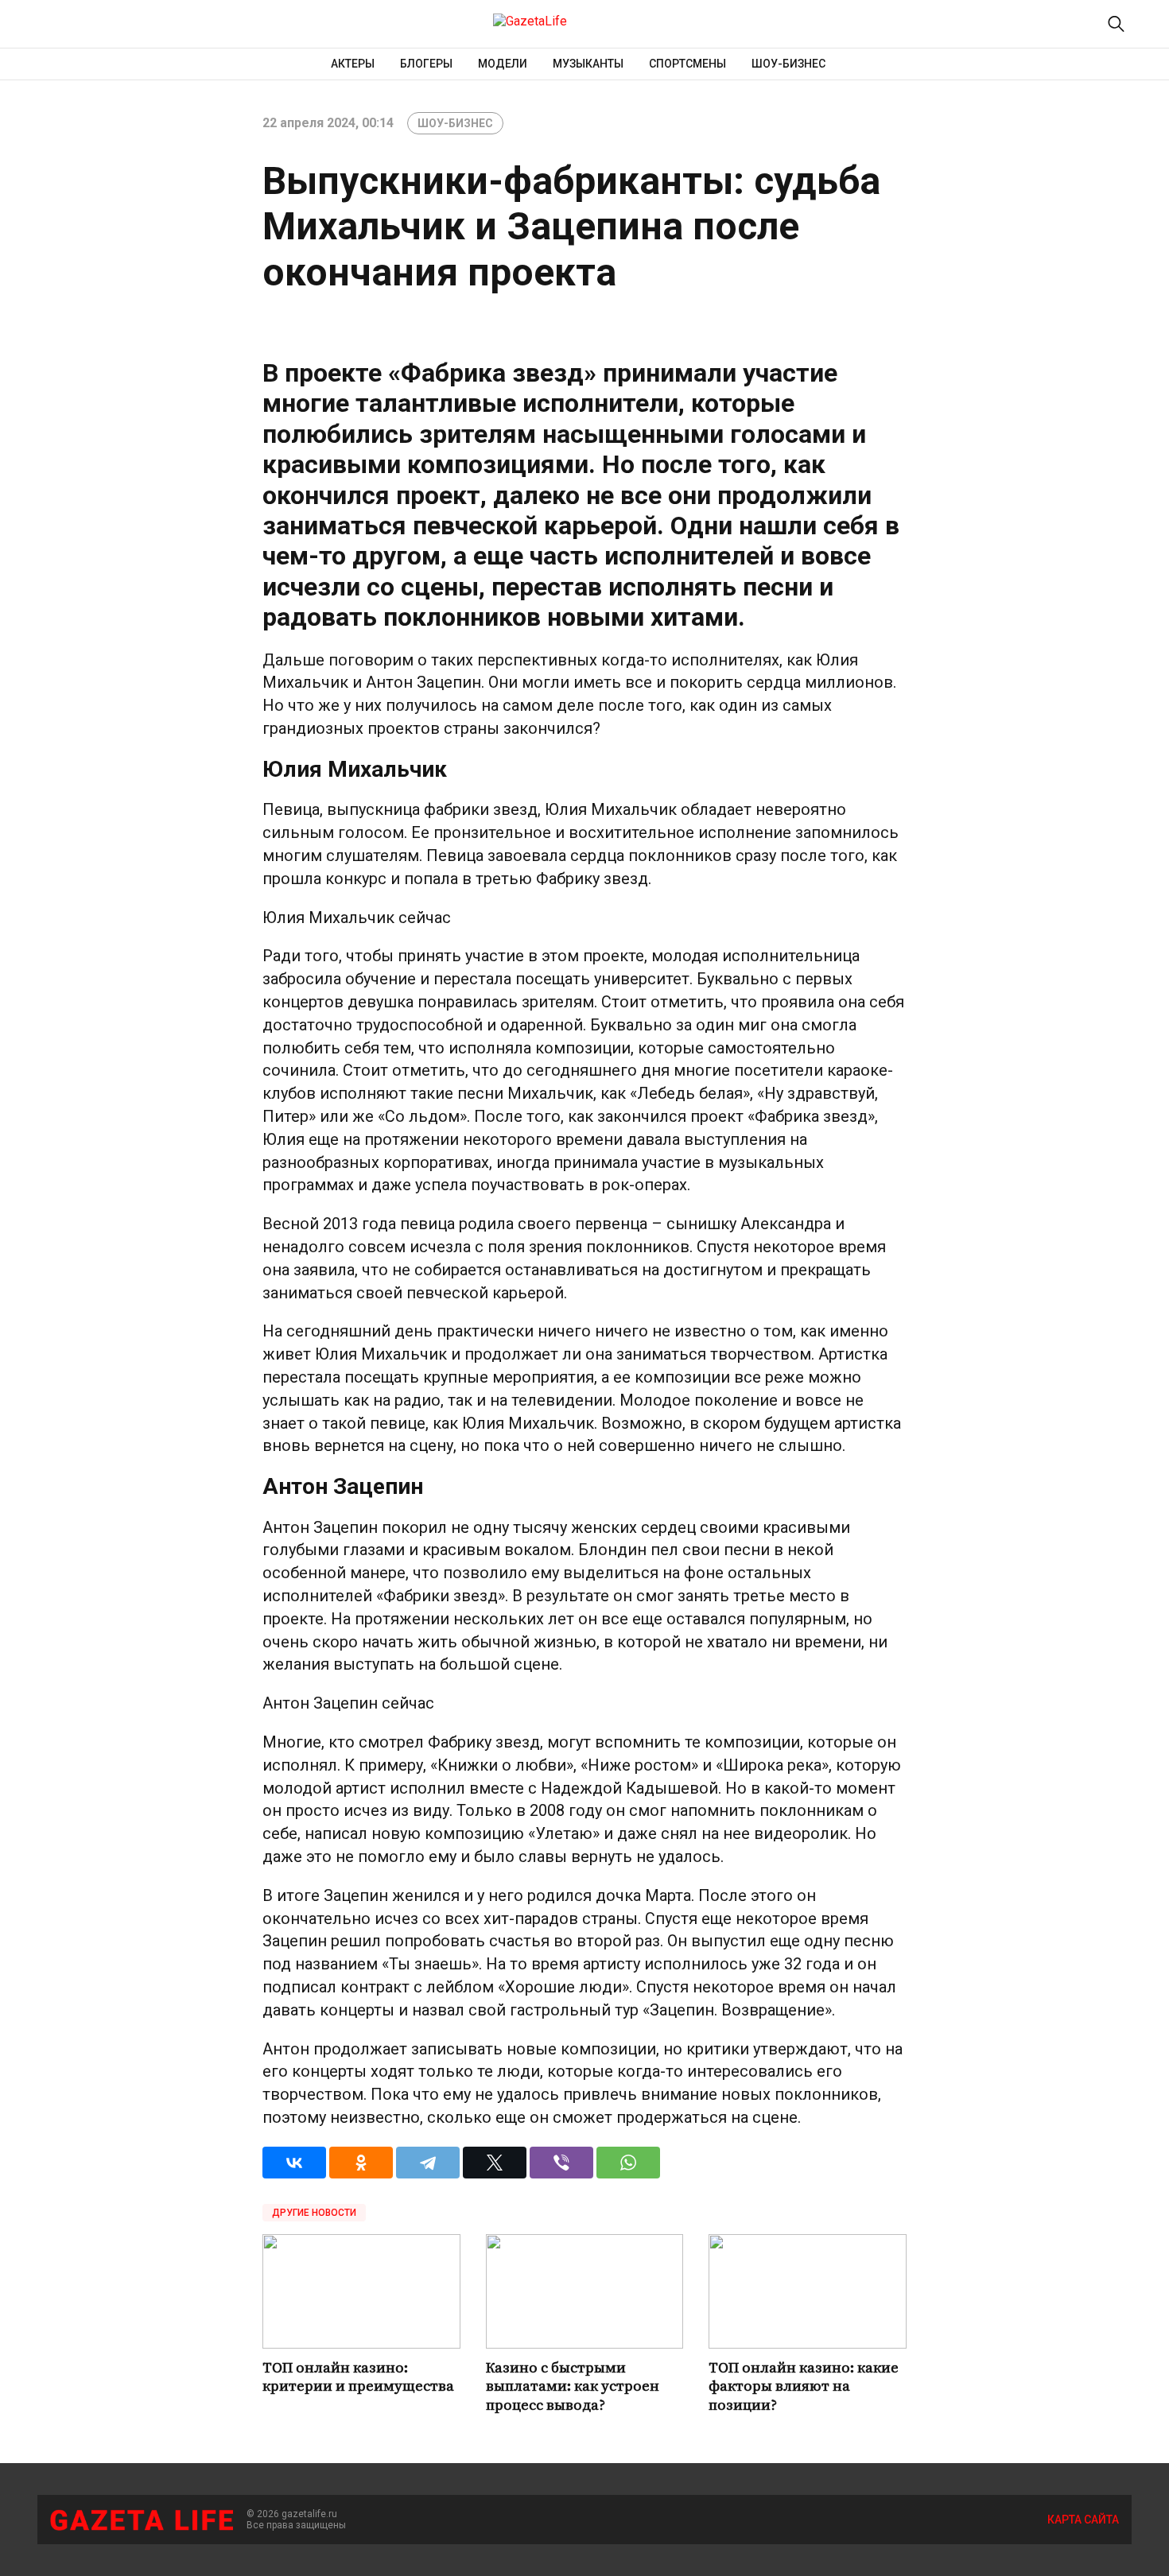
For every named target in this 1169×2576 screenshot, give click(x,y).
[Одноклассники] (361, 2163)
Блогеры (426, 64)
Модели (503, 64)
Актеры (353, 64)
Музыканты (588, 64)
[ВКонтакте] (294, 2163)
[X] (495, 2163)
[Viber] (561, 2163)
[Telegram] (428, 2163)
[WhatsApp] (628, 2163)
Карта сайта (1083, 2520)
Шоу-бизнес (788, 64)
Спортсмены (687, 64)
